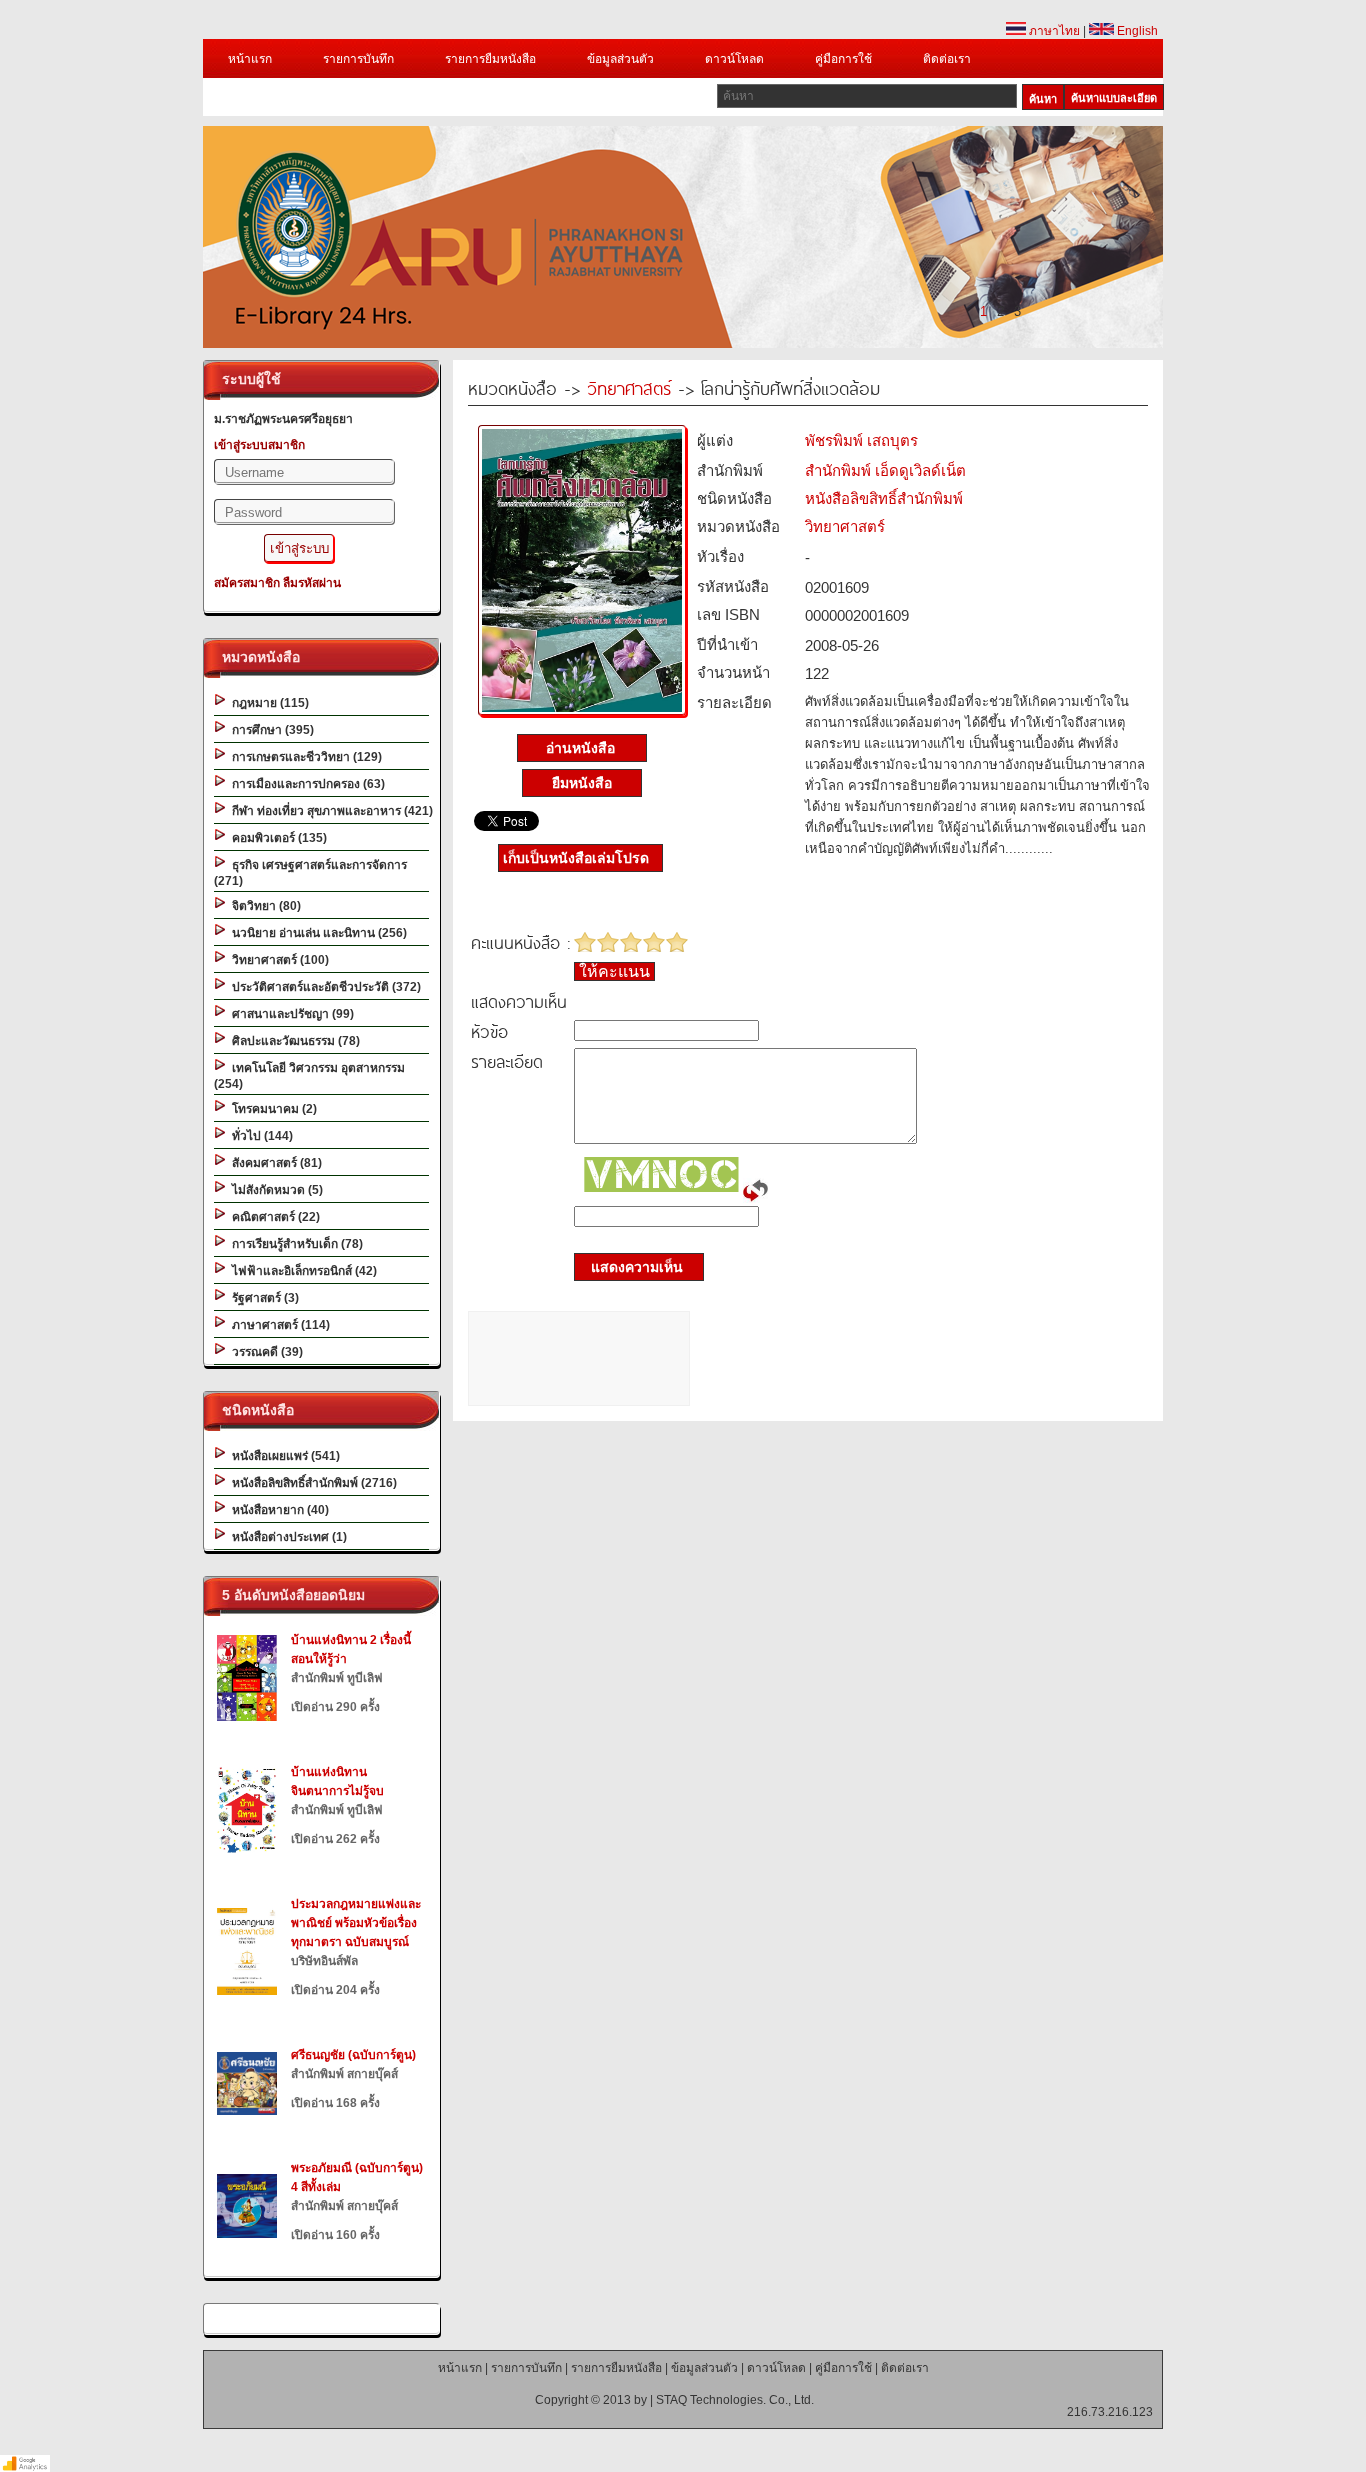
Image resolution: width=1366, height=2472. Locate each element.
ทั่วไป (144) (259, 1136)
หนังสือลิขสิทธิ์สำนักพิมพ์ (884, 498)
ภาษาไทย (1053, 31)
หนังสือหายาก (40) (277, 1510)
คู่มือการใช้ (843, 59)
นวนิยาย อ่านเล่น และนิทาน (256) (316, 933)
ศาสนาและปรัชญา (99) (290, 1014)
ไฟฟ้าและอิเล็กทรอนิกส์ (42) (301, 1271)
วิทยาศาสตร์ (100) (277, 960)
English (1136, 31)
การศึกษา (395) (270, 730)
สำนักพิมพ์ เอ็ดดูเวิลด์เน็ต (885, 470)
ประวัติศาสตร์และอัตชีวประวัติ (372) (323, 987)
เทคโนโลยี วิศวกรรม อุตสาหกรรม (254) (309, 1076)
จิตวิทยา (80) (263, 906)
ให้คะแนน (614, 971)
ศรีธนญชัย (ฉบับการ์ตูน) (353, 2055)
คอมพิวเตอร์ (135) (276, 838)
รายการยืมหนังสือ (490, 59)
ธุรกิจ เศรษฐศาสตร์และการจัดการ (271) (310, 873)
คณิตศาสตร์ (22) (273, 1217)
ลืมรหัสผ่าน (312, 583)
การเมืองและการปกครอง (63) (305, 784)
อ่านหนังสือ (582, 748)
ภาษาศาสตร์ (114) (278, 1325)
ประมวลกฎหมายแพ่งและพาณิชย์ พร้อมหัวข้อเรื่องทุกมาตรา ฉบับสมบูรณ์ (356, 1923)
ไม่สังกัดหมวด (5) (274, 1190)
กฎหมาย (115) (267, 703)
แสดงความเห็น (631, 1267)
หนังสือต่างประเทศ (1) (286, 1537)
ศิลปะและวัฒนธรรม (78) (293, 1041)
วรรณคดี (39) (264, 1352)
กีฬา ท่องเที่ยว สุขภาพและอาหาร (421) (329, 811)
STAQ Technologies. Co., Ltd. (735, 2400)
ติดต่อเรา (947, 59)
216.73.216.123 (1110, 2412)
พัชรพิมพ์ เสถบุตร (861, 440)
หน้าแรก (250, 59)
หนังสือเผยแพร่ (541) (283, 1456)
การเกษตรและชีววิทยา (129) (304, 757)
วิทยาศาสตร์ (629, 387)
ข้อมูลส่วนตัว (620, 59)
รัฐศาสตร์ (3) (262, 1298)
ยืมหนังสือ (582, 783)
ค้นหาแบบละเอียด (1114, 98)
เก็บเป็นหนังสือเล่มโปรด (576, 858)
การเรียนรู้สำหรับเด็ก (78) (294, 1244)
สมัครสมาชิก (247, 583)
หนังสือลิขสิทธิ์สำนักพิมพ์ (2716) (311, 1483)
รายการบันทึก (358, 59)
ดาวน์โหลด (734, 59)
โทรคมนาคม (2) (271, 1109)
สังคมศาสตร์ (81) (274, 1163)
